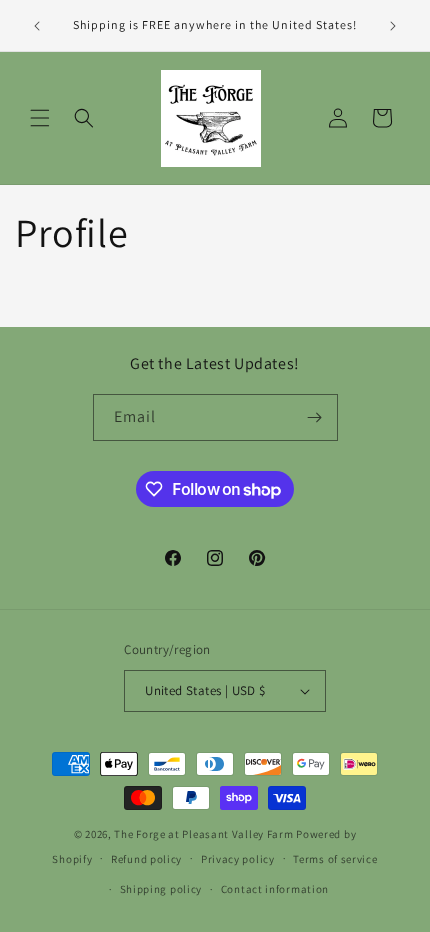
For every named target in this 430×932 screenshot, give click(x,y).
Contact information (275, 889)
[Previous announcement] (37, 26)
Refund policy (146, 859)
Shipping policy (161, 889)
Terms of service (335, 859)
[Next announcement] (393, 26)
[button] (40, 118)
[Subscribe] (315, 417)
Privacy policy (238, 859)
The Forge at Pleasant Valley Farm (203, 834)
